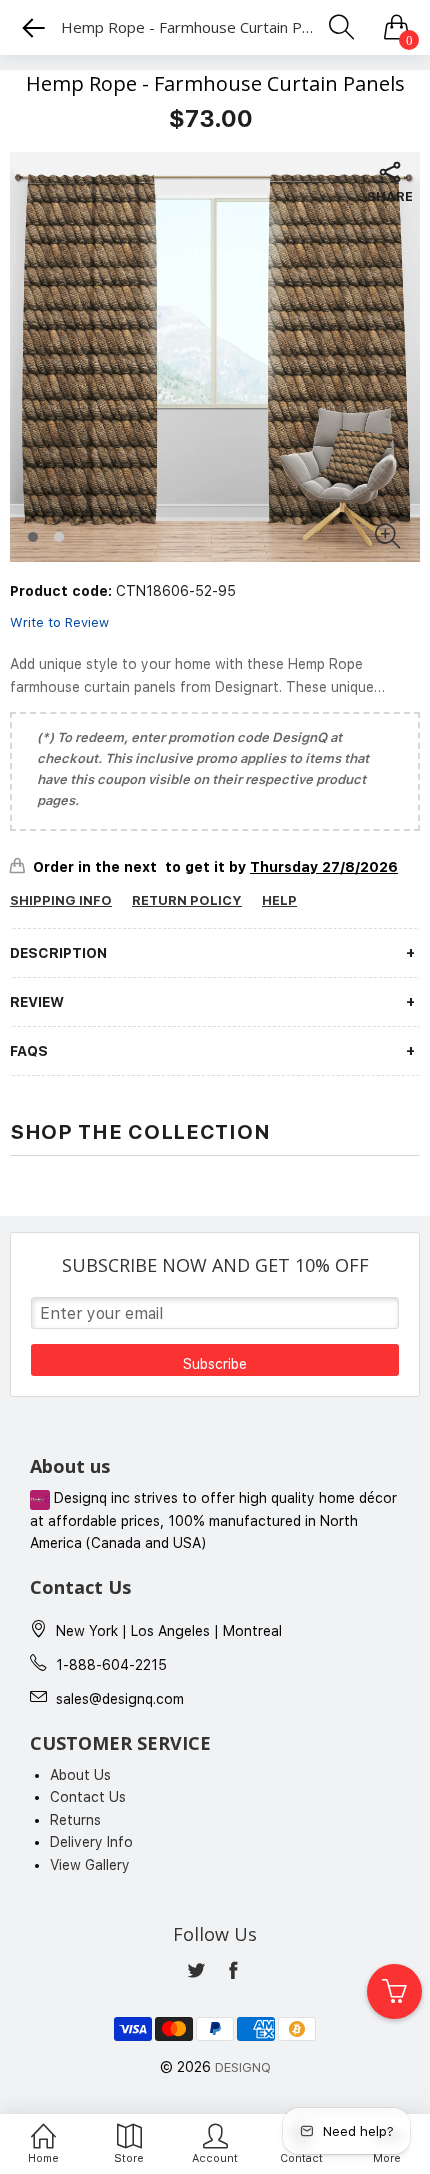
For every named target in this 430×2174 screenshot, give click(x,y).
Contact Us (88, 1797)
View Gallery (90, 1865)
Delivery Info (91, 1842)
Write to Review (59, 622)
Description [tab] (58, 953)
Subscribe (215, 1364)
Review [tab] (37, 1002)
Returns (75, 1820)
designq (243, 2067)
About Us (80, 1775)
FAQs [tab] (29, 1051)
